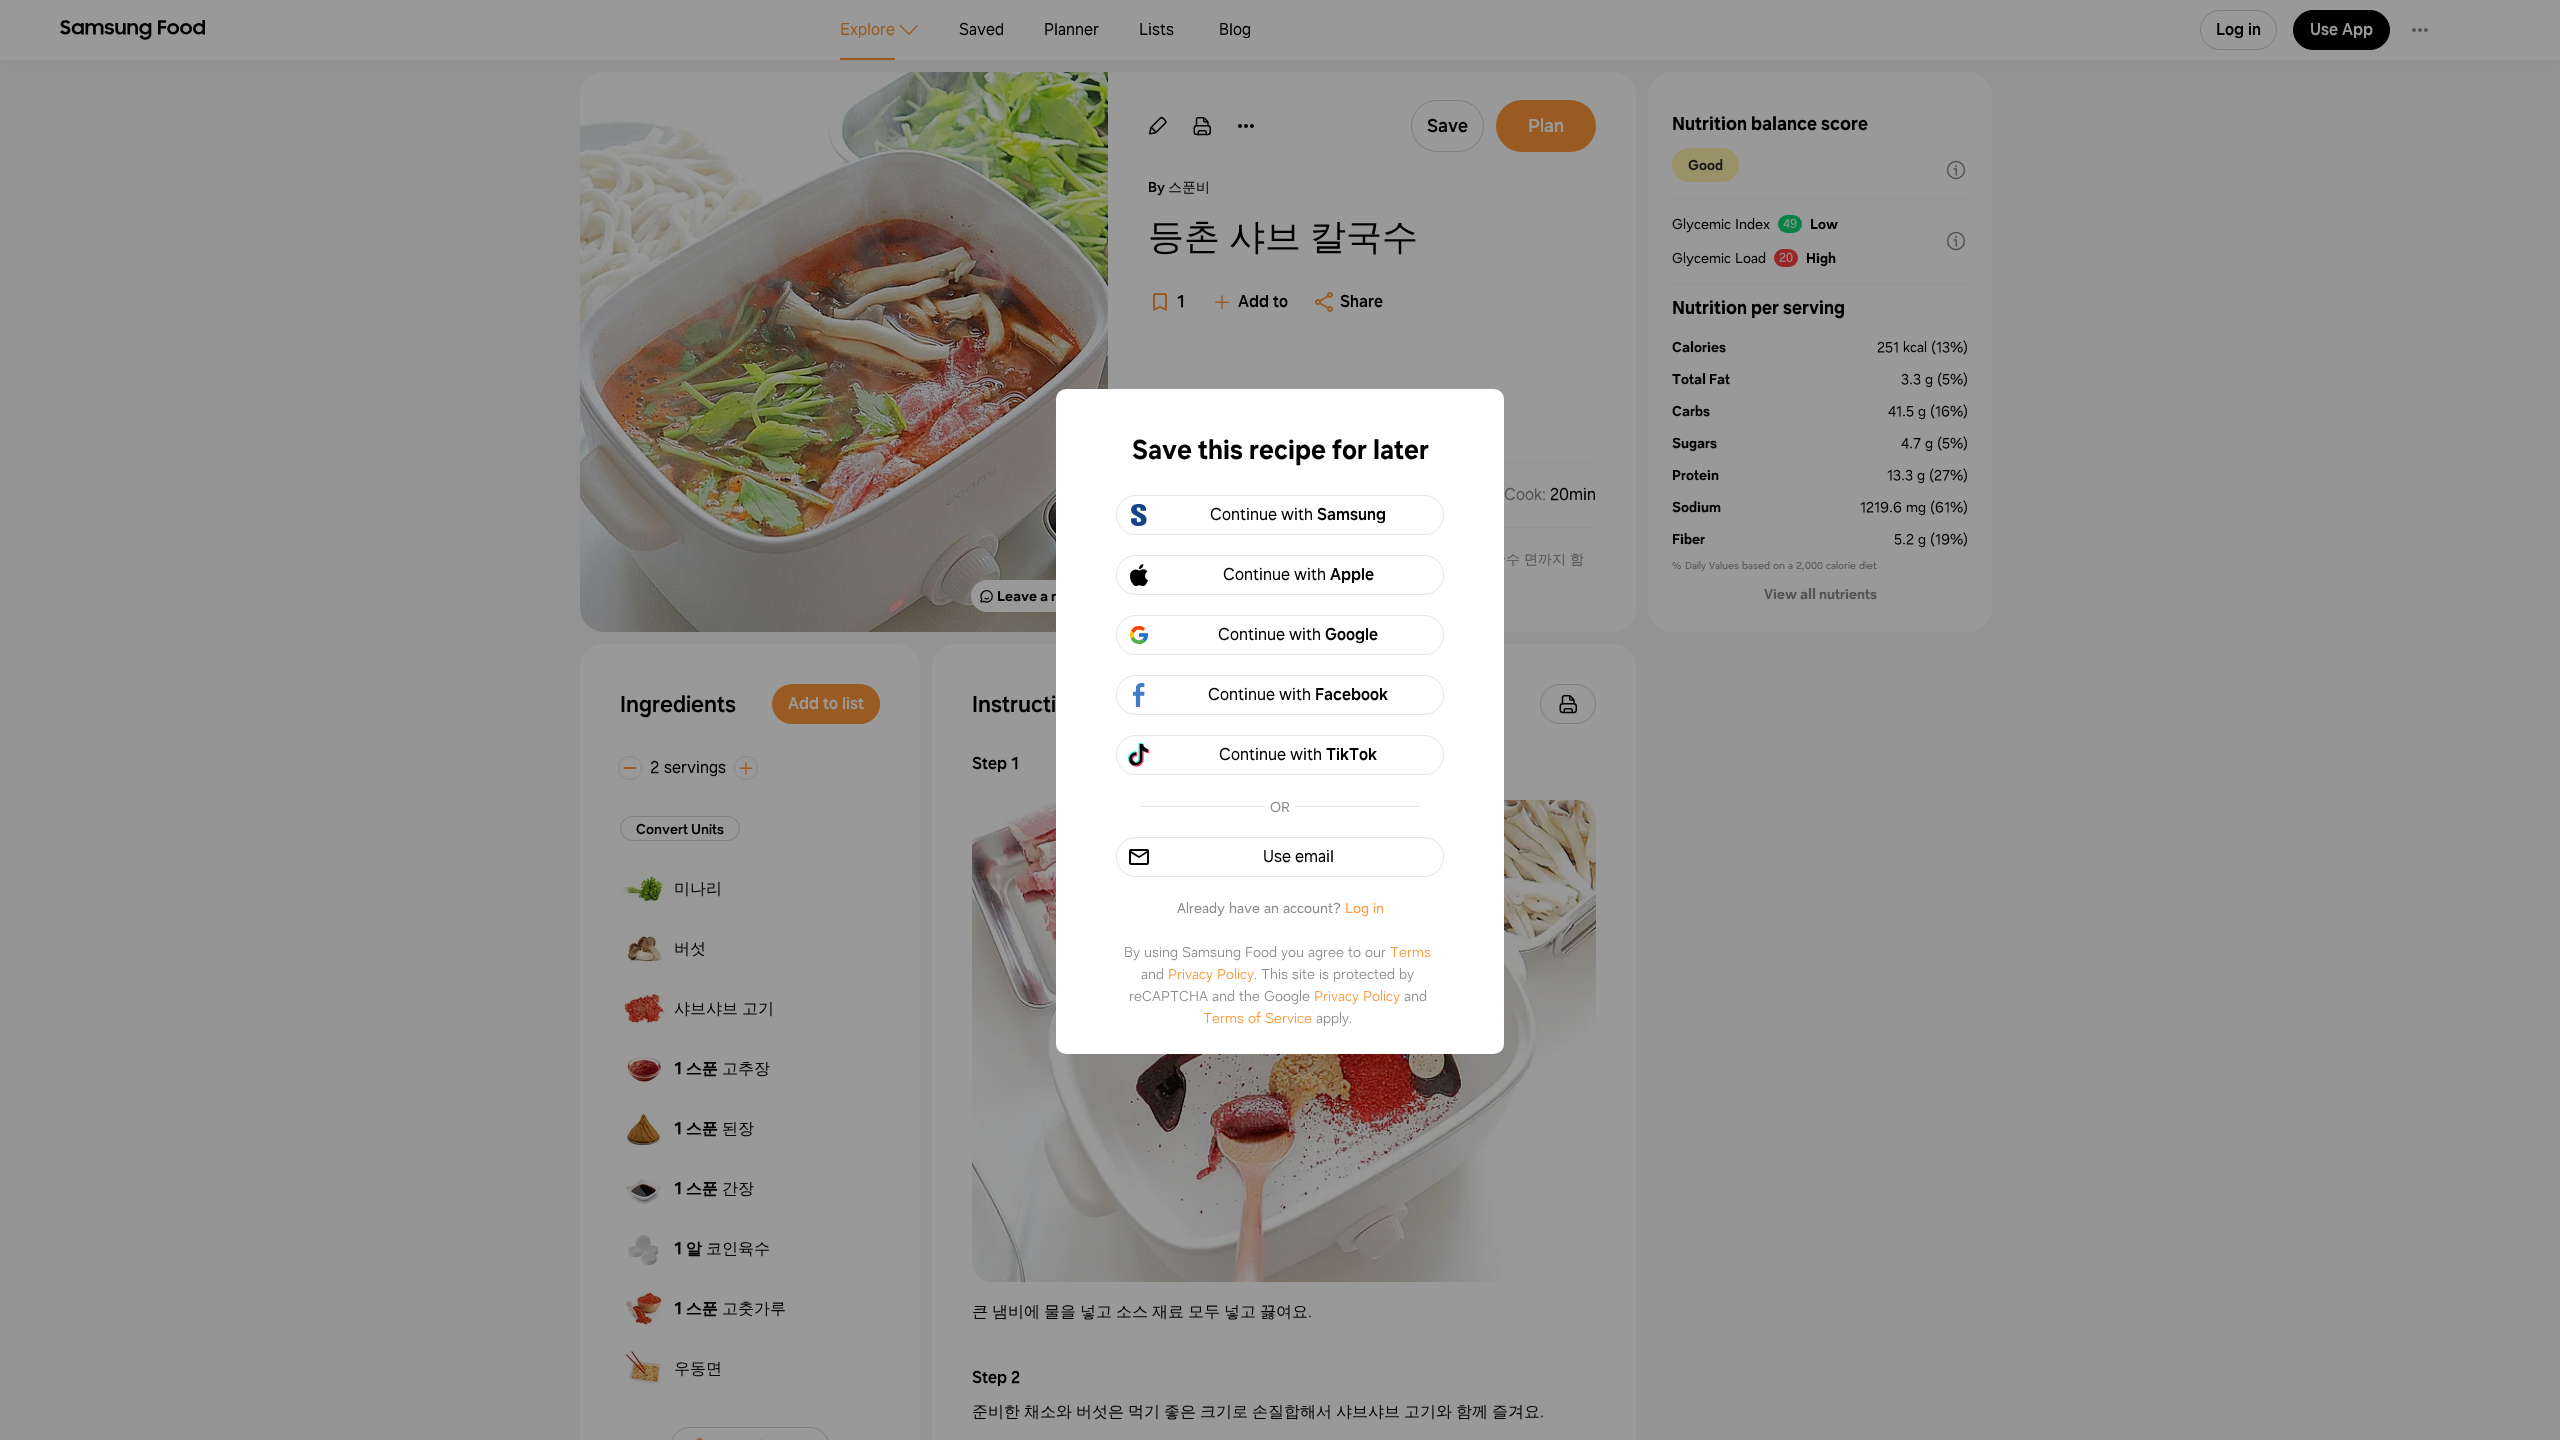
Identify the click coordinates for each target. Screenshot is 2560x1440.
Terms (1410, 952)
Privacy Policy (1211, 974)
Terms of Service (1257, 1018)
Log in (1364, 908)
